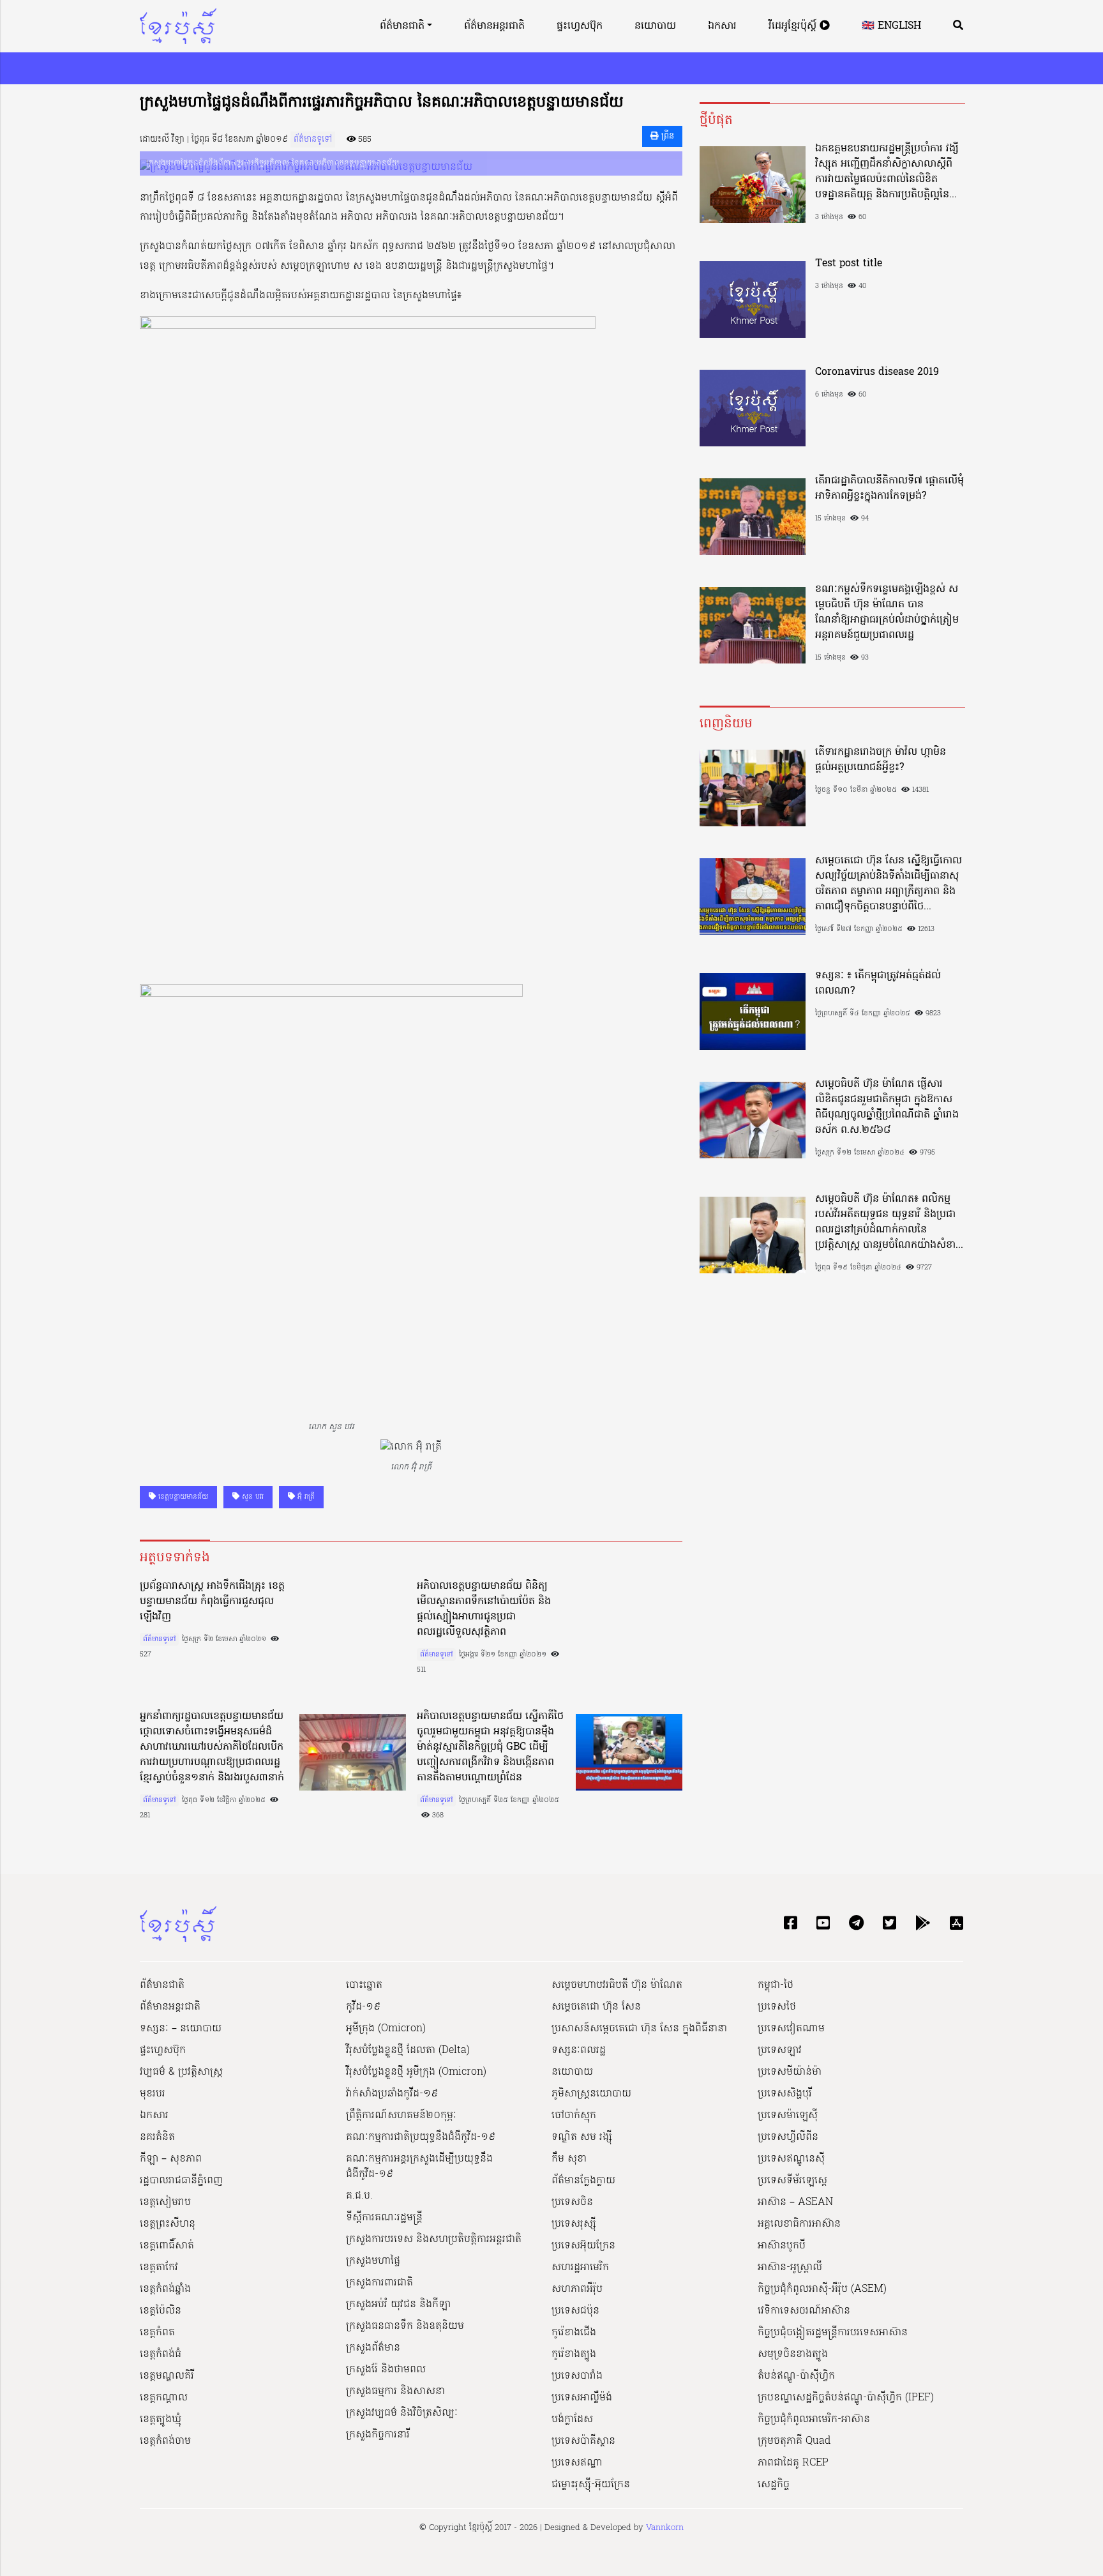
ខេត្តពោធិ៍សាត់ (167, 2246)
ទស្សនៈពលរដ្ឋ (579, 2050)
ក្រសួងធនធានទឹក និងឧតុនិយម (405, 2326)
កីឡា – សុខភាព (171, 2159)
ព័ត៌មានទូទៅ (313, 140)
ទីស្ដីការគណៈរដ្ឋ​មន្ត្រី (384, 2218)
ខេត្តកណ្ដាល (164, 2398)
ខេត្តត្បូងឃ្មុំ (161, 2420)
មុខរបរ (153, 2094)
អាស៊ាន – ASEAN (795, 2202)
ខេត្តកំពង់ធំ (161, 2354)
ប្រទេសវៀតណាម (791, 2029)
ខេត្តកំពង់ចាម (165, 2441)
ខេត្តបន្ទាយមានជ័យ (182, 1497)
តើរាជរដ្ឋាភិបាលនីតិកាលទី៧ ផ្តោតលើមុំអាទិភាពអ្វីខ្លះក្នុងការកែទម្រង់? (889, 489)
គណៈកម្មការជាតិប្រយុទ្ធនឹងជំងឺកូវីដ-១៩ (421, 2137)
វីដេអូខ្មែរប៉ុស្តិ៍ (794, 26)
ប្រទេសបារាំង (577, 2376)
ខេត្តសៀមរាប (165, 2202)
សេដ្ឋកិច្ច (774, 2485)
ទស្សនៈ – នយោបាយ (181, 2029)
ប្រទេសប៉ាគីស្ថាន (583, 2441)
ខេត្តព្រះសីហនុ (168, 2224)
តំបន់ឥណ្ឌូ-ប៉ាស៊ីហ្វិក (796, 2376)
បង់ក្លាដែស (572, 2420)
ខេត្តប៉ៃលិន (161, 2311)
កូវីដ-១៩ (363, 2007)
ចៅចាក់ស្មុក (574, 2116)
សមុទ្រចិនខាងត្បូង (793, 2354)
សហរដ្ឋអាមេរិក (580, 2268)
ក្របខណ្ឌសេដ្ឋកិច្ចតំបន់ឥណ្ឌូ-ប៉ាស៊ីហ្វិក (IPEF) (846, 2398)
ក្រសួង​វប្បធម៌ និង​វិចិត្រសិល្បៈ (402, 2413)
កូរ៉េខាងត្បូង (574, 2354)
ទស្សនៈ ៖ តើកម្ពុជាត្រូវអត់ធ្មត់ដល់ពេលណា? (878, 983)
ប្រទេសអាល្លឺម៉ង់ (582, 2398)
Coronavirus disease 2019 (877, 372)
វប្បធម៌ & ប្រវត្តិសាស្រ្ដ (181, 2072)
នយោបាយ (655, 26)
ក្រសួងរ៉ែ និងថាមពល (386, 2370)
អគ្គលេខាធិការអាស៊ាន (799, 2224)
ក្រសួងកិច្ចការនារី (378, 2435)
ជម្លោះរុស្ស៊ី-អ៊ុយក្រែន (591, 2485)
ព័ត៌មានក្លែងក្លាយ (583, 2181)
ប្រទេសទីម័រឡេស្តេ (792, 2181)
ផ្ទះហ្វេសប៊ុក (580, 26)
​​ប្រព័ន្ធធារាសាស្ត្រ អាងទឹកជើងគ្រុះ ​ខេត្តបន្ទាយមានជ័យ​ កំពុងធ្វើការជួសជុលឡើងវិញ (212, 1602)
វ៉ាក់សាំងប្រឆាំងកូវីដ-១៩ (392, 2094)
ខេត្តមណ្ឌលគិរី (167, 2376)
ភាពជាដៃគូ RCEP (793, 2463)
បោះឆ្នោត (364, 1985)
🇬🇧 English (891, 26)
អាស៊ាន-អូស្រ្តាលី (790, 2268)
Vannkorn (665, 2528)
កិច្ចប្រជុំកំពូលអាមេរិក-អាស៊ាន (814, 2420)
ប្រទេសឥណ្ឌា (577, 2463)
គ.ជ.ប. (359, 2196)
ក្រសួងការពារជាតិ (379, 2283)
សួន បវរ (251, 1497)
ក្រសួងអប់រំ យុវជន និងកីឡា (398, 2305)
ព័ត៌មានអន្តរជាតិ (494, 26)
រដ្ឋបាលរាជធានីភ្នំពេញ (181, 2181)
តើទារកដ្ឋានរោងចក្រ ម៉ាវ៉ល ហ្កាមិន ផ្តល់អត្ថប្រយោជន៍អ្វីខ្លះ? (881, 760)
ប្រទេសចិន (572, 2202)
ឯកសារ (722, 26)
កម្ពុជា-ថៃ (776, 1985)
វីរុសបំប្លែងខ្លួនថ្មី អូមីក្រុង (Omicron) (416, 2072)
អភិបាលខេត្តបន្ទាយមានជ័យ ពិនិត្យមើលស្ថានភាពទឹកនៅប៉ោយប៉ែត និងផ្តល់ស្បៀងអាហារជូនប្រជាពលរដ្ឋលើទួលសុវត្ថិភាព (484, 1609)
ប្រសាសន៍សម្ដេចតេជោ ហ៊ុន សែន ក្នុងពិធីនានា (639, 2029)
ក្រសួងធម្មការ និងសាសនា (395, 2391)
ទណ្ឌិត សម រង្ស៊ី (582, 2137)
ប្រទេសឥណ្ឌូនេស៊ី (791, 2159)
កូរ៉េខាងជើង (574, 2333)
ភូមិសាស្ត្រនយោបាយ (591, 2094)
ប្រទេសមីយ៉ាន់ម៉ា (790, 2072)
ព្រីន (666, 136)
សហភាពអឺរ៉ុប (577, 2289)
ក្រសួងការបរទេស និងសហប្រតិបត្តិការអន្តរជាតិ (434, 2239)
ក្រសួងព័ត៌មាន (373, 2348)
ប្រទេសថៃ (777, 2007)
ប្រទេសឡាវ (780, 2050)
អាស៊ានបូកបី (782, 2246)
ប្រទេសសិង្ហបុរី (785, 2094)
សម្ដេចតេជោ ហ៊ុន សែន (596, 2007)
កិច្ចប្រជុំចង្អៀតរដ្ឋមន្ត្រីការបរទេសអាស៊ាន (833, 2333)
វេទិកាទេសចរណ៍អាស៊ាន (804, 2311)
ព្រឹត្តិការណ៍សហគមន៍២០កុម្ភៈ (401, 2116)
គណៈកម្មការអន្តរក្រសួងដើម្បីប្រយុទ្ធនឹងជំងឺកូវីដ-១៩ (419, 2167)
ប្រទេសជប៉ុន (575, 2311)
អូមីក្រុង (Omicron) (386, 2029)
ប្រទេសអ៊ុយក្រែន (583, 2246)
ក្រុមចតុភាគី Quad (794, 2441)
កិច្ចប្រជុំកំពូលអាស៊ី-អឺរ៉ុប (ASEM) (822, 2289)
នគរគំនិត (157, 2137)
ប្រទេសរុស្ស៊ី (574, 2224)
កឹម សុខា (569, 2159)
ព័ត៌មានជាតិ (402, 26)
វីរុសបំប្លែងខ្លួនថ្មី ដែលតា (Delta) (408, 2050)
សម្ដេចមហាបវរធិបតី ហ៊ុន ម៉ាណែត (617, 1985)
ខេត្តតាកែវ (159, 2268)
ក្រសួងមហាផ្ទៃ (373, 2261)
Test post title (849, 264)
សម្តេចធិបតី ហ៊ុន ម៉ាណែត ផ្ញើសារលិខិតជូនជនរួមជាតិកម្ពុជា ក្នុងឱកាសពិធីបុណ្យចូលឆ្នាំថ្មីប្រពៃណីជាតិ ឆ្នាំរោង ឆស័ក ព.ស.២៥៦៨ (887, 1107)
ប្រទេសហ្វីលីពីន (788, 2137)
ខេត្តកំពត (157, 2333)
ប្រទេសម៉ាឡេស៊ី (788, 2116)
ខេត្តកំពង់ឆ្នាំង (165, 2289)
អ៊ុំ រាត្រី (305, 1497)
